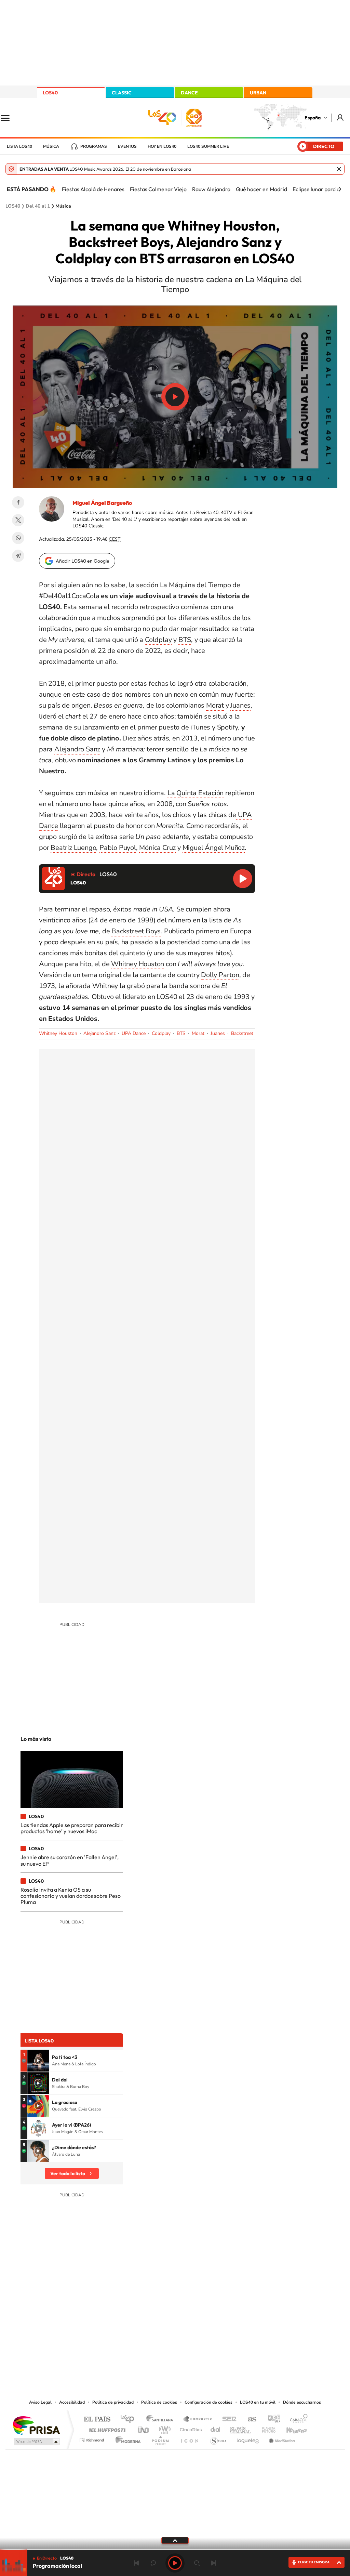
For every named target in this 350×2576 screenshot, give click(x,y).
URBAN (258, 93)
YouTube (161, 2329)
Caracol (297, 2420)
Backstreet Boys (136, 931)
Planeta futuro (266, 2428)
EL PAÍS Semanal (241, 2428)
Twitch (202, 2329)
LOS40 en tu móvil (258, 2402)
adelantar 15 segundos (197, 2563)
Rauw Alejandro (211, 189)
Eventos (127, 146)
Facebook (18, 502)
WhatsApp (18, 538)
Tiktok (148, 2329)
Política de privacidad (113, 2402)
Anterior (137, 2563)
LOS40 (50, 93)
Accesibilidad (72, 2402)
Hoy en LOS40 (162, 146)
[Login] (341, 117)
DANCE (189, 93)
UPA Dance (134, 1033)
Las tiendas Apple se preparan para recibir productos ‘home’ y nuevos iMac (72, 1828)
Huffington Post (106, 2428)
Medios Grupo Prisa (36, 2442)
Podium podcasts (160, 2438)
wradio (164, 2428)
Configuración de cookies (208, 2402)
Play (175, 2563)
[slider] (175, 2549)
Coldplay (158, 640)
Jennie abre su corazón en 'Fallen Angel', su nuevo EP (70, 1860)
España (313, 118)
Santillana (162, 2420)
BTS (185, 640)
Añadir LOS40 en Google (83, 561)
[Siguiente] (340, 189)
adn (272, 2420)
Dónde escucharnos (302, 2402)
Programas (94, 146)
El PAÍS (97, 2420)
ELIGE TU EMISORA (314, 2562)
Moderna (126, 2438)
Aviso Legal (40, 2402)
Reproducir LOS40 (243, 879)
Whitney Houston (138, 964)
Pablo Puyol (118, 848)
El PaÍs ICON (189, 2438)
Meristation (281, 2438)
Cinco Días (190, 2428)
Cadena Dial (216, 2428)
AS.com (249, 2420)
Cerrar (339, 169)
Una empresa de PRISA (36, 2425)
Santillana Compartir (198, 2420)
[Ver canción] (38, 2061)
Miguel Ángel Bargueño (102, 503)
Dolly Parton (220, 975)
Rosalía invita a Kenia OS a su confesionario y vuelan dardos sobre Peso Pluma (71, 1896)
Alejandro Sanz (77, 749)
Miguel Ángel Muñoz (214, 848)
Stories (216, 2329)
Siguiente (213, 2563)
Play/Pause (175, 397)
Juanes (240, 705)
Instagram (134, 2329)
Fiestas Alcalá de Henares (93, 189)
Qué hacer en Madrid (261, 189)
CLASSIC (122, 93)
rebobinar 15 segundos (153, 2563)
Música (51, 146)
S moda (218, 2438)
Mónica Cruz (157, 848)
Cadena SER (227, 2420)
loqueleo (248, 2438)
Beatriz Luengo (73, 848)
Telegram (18, 556)
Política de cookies (159, 2402)
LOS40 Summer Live (208, 146)
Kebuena (291, 2428)
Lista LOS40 (19, 146)
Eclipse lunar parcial (317, 189)
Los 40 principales (130, 2420)
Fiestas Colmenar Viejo (158, 189)
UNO (144, 2428)
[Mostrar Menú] (10, 118)
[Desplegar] (175, 2540)
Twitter (18, 520)
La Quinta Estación (196, 793)
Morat (215, 705)
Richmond (93, 2438)
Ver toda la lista (68, 2173)
